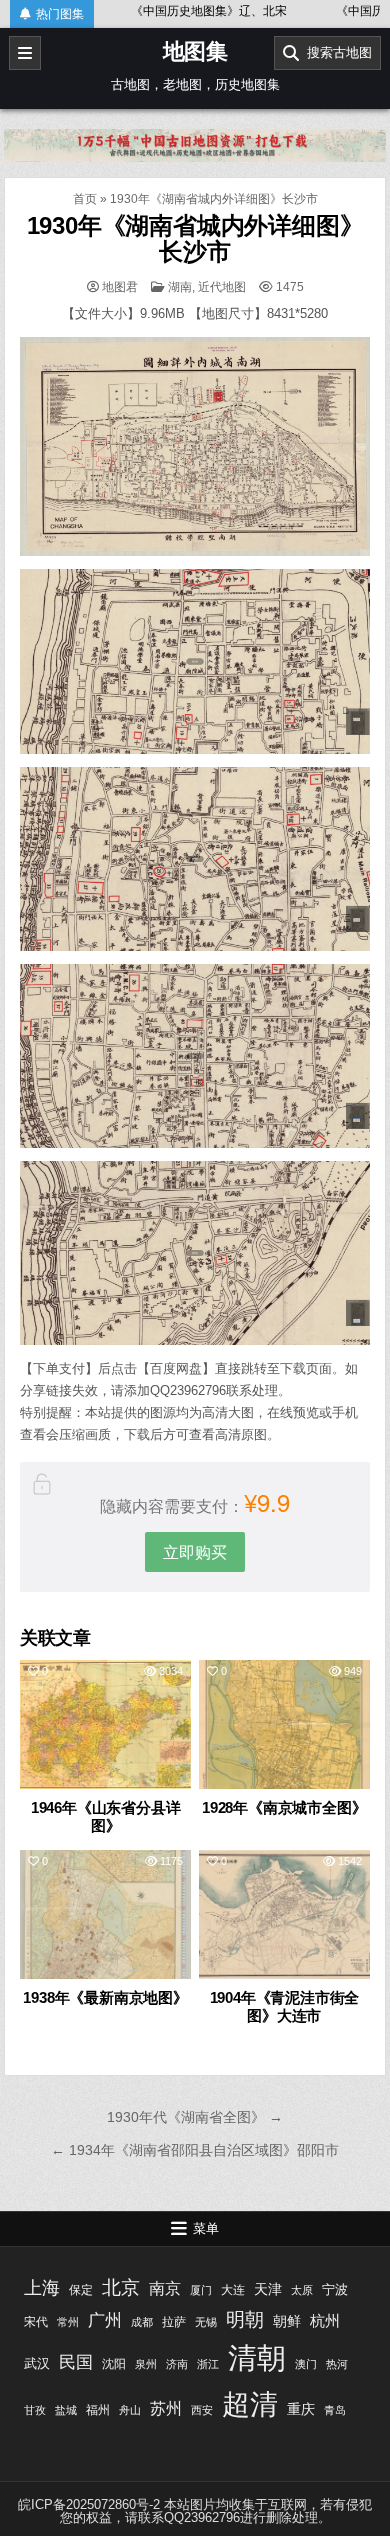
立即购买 (195, 1551)
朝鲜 (287, 2321)
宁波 (335, 2289)
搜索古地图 (335, 52)
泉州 (146, 2364)
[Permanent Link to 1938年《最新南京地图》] (106, 1914)
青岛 (335, 2410)
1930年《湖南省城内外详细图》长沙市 (195, 238)
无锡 (206, 2322)
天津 (268, 2289)
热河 (337, 2364)
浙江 (208, 2364)
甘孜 (35, 2410)
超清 (250, 2404)
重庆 (301, 2409)
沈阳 (114, 2364)
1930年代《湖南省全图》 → (195, 2117)
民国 (76, 2362)
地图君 (120, 287)
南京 (165, 2288)
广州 (105, 2320)
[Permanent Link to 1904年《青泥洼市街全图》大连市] (285, 1914)
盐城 (66, 2410)
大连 (233, 2290)
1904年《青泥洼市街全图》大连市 (285, 2006)
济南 (177, 2364)
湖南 (180, 287)
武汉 (37, 2363)
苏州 (166, 2408)
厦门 (201, 2290)
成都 (142, 2322)
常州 (68, 2322)
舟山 (130, 2410)
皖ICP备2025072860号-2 (89, 2504)
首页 (85, 199)
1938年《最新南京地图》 (105, 1997)
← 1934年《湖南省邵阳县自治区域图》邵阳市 (195, 2150)
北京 (121, 2287)
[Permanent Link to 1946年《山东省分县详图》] (106, 1724)
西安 (202, 2410)
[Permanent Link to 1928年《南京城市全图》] (285, 1724)
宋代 (36, 2322)
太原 (302, 2290)
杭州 (325, 2320)
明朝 (245, 2319)
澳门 (306, 2364)
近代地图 (222, 287)
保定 (81, 2290)
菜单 (206, 2228)
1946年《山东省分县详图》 (106, 1816)
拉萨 (174, 2322)
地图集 (195, 51)
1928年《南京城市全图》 (284, 1807)
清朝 (257, 2357)
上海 (42, 2288)
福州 (98, 2410)
